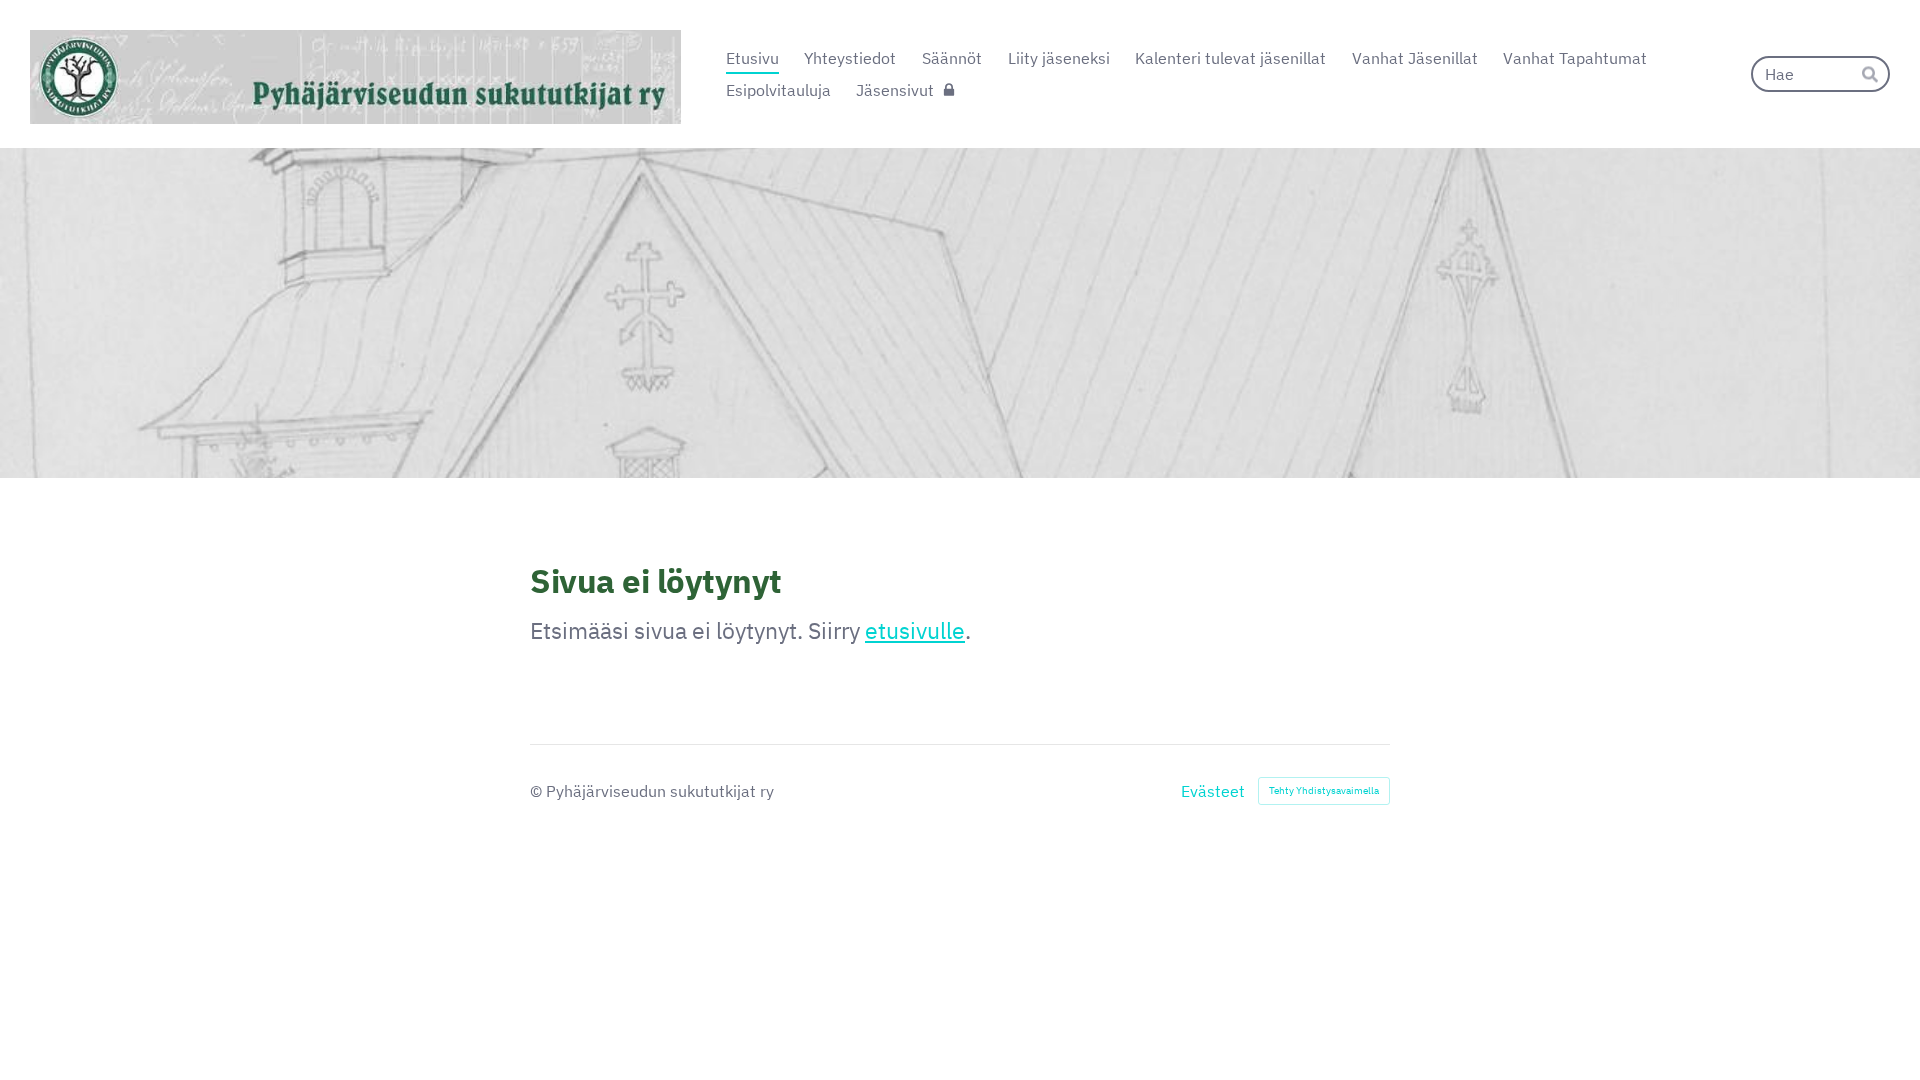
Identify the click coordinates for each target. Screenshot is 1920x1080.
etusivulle (915, 630)
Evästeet (1213, 791)
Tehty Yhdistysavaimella (1324, 790)
